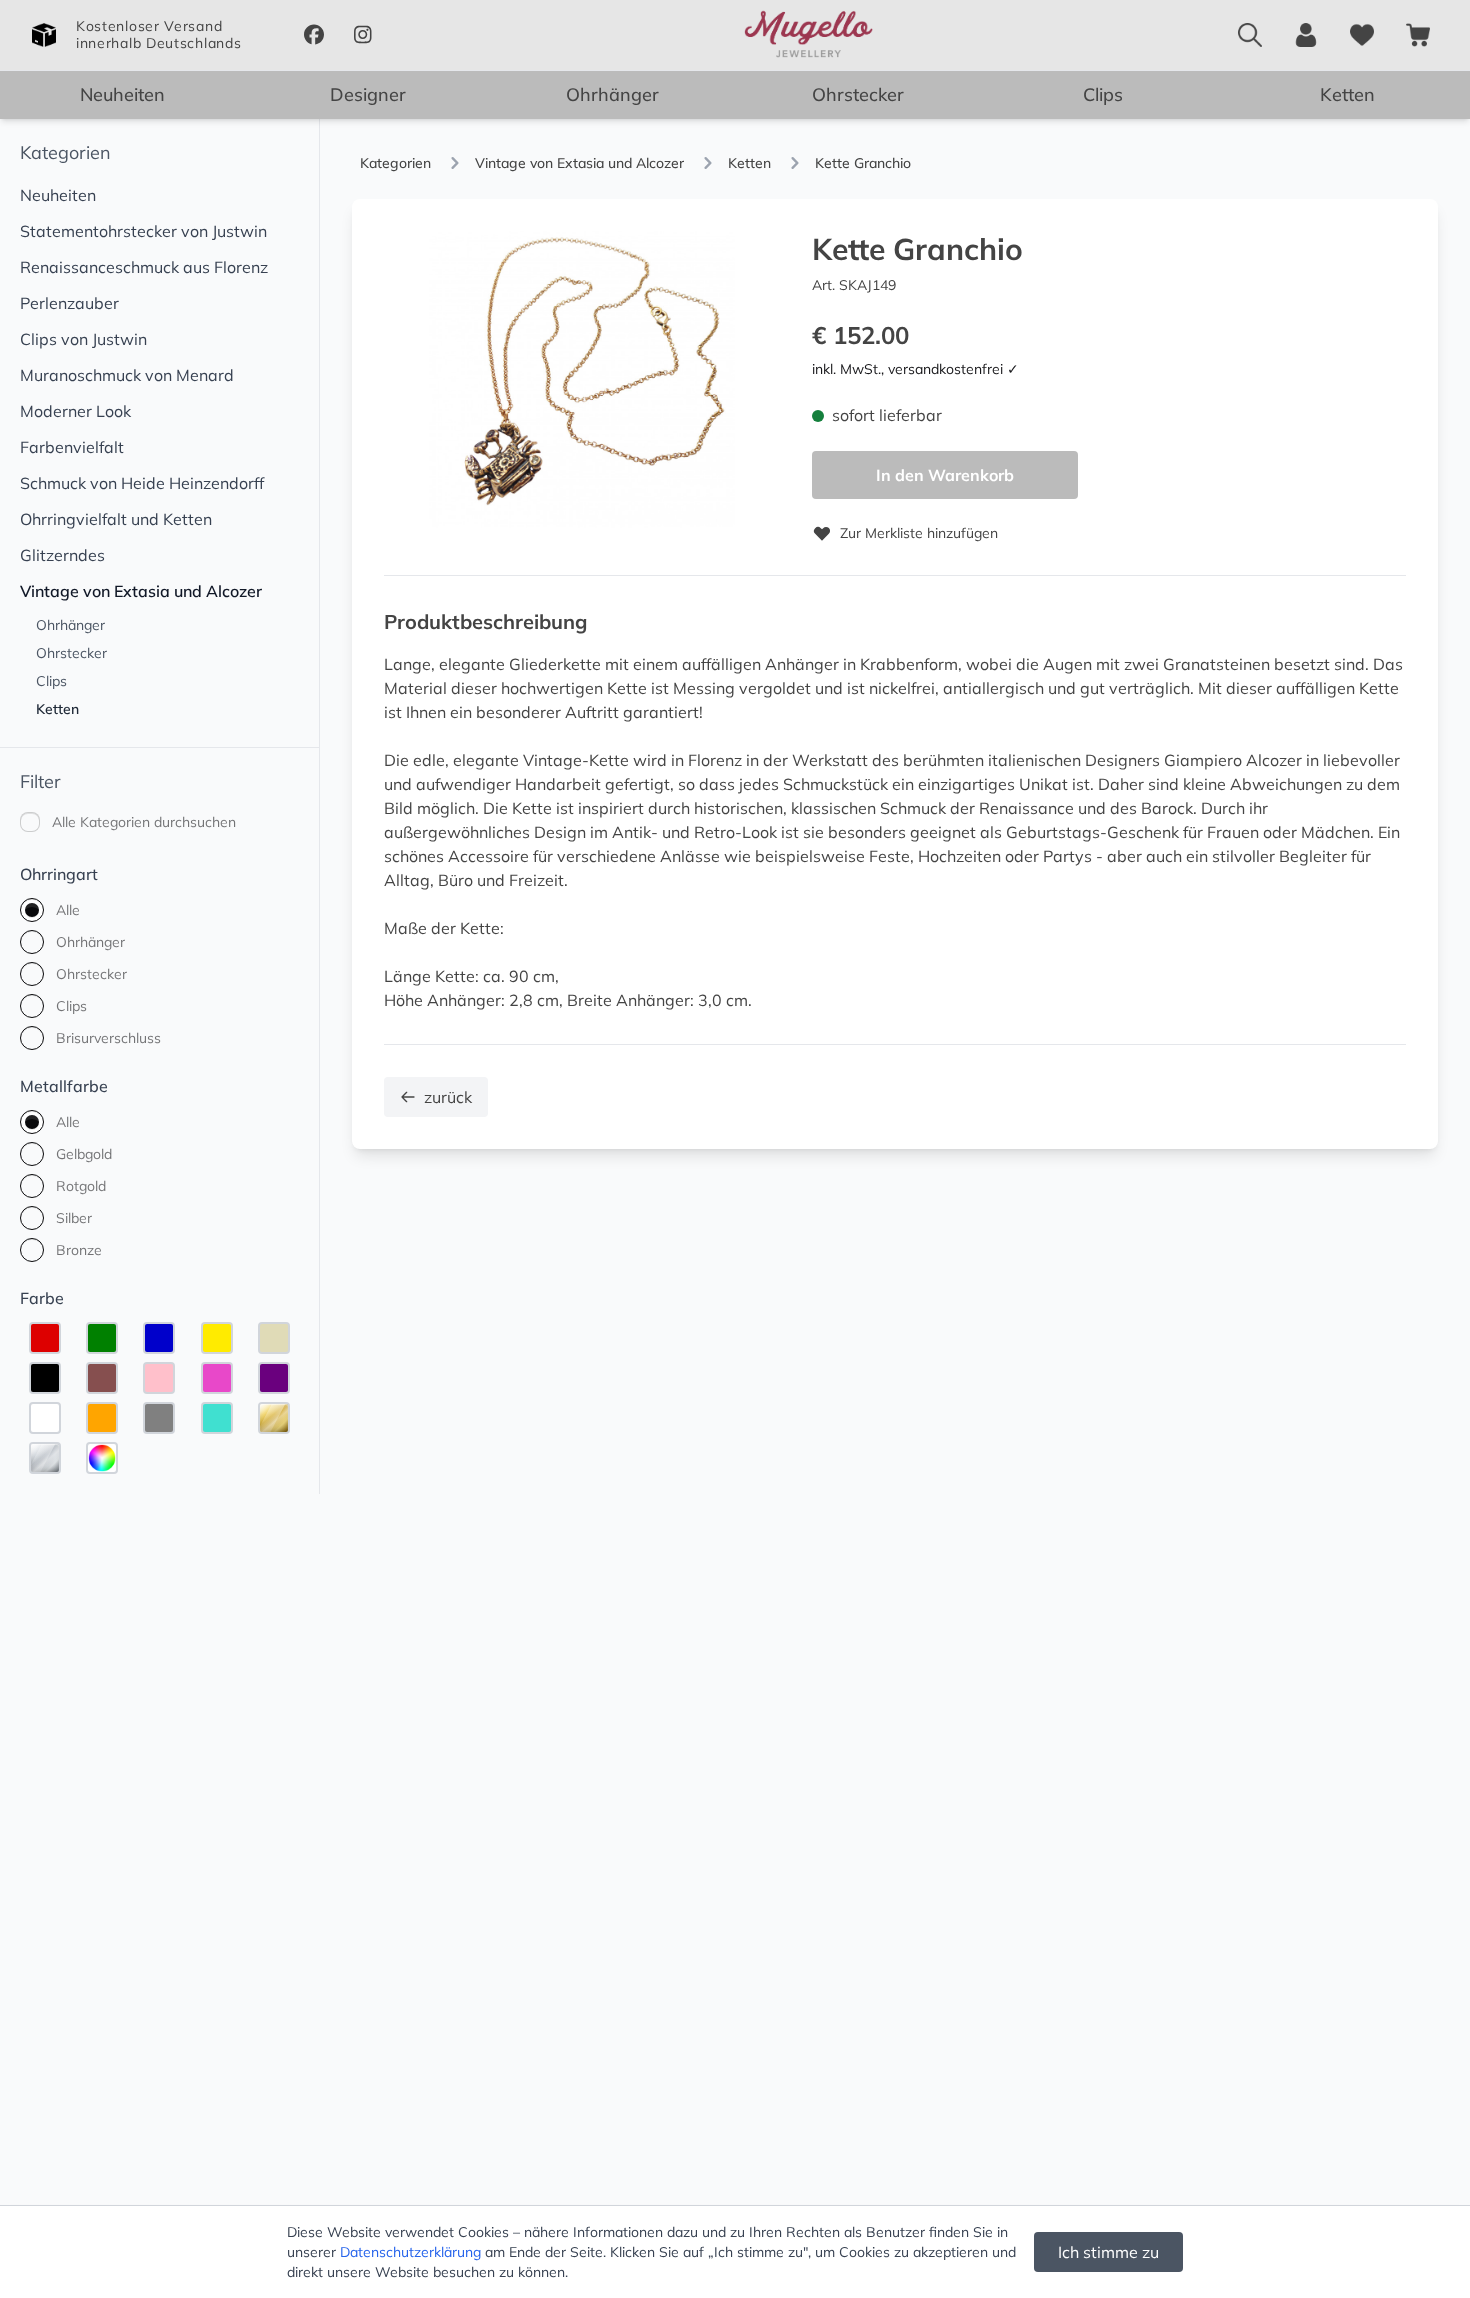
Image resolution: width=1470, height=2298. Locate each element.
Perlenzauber (69, 303)
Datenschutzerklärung (410, 2252)
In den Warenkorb (945, 475)
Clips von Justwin (83, 339)
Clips (1103, 94)
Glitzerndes (62, 555)
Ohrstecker (858, 94)
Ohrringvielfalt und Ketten (116, 519)
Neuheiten (122, 94)
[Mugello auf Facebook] (313, 35)
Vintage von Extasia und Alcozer (141, 591)
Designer (368, 94)
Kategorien (65, 152)
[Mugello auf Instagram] (362, 35)
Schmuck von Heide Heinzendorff (142, 483)
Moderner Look (75, 411)
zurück (448, 1097)
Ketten (1347, 94)
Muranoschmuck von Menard (127, 375)
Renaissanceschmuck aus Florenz (144, 267)
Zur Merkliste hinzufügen (919, 533)
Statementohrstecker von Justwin (143, 231)
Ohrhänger (612, 94)
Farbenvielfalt (72, 447)
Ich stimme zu (1108, 2252)
